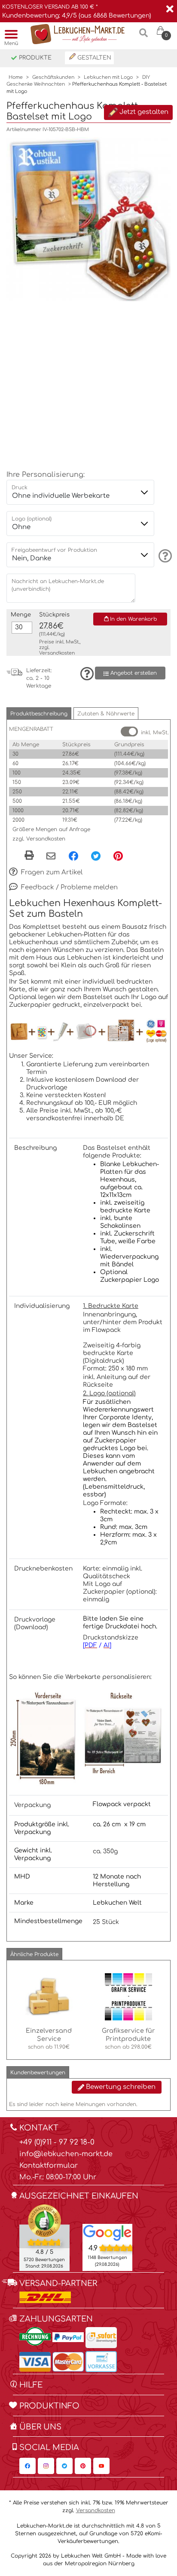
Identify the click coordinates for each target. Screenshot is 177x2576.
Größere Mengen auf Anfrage (51, 829)
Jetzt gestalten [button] (143, 112)
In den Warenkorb (133, 619)
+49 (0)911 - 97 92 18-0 (57, 2142)
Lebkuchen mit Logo (108, 77)
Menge (21, 615)
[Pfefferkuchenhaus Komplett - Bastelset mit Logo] (88, 219)
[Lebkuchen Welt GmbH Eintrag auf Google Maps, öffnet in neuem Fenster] (108, 2232)
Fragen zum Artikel (51, 872)
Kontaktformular (49, 2166)
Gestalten (93, 58)
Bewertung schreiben (120, 2087)
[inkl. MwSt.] (129, 732)
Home (16, 77)
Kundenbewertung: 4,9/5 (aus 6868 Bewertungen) (77, 16)
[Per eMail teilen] (51, 857)
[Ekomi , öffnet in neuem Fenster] (44, 2237)
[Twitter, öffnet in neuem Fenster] (96, 856)
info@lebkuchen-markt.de (66, 2154)
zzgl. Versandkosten (39, 839)
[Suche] (144, 36)
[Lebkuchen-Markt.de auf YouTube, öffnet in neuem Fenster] (101, 2466)
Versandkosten (57, 653)
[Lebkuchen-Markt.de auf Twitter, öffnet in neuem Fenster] (64, 2466)
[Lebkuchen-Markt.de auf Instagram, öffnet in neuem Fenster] (46, 2466)
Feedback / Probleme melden (69, 887)
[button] (39, 714)
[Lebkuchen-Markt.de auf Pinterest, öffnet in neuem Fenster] (83, 2466)
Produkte (34, 58)
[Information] (164, 556)
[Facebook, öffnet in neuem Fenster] (73, 856)
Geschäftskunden (53, 77)
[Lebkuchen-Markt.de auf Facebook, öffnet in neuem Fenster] (27, 2466)
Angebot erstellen (133, 673)
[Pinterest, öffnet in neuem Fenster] (118, 856)
